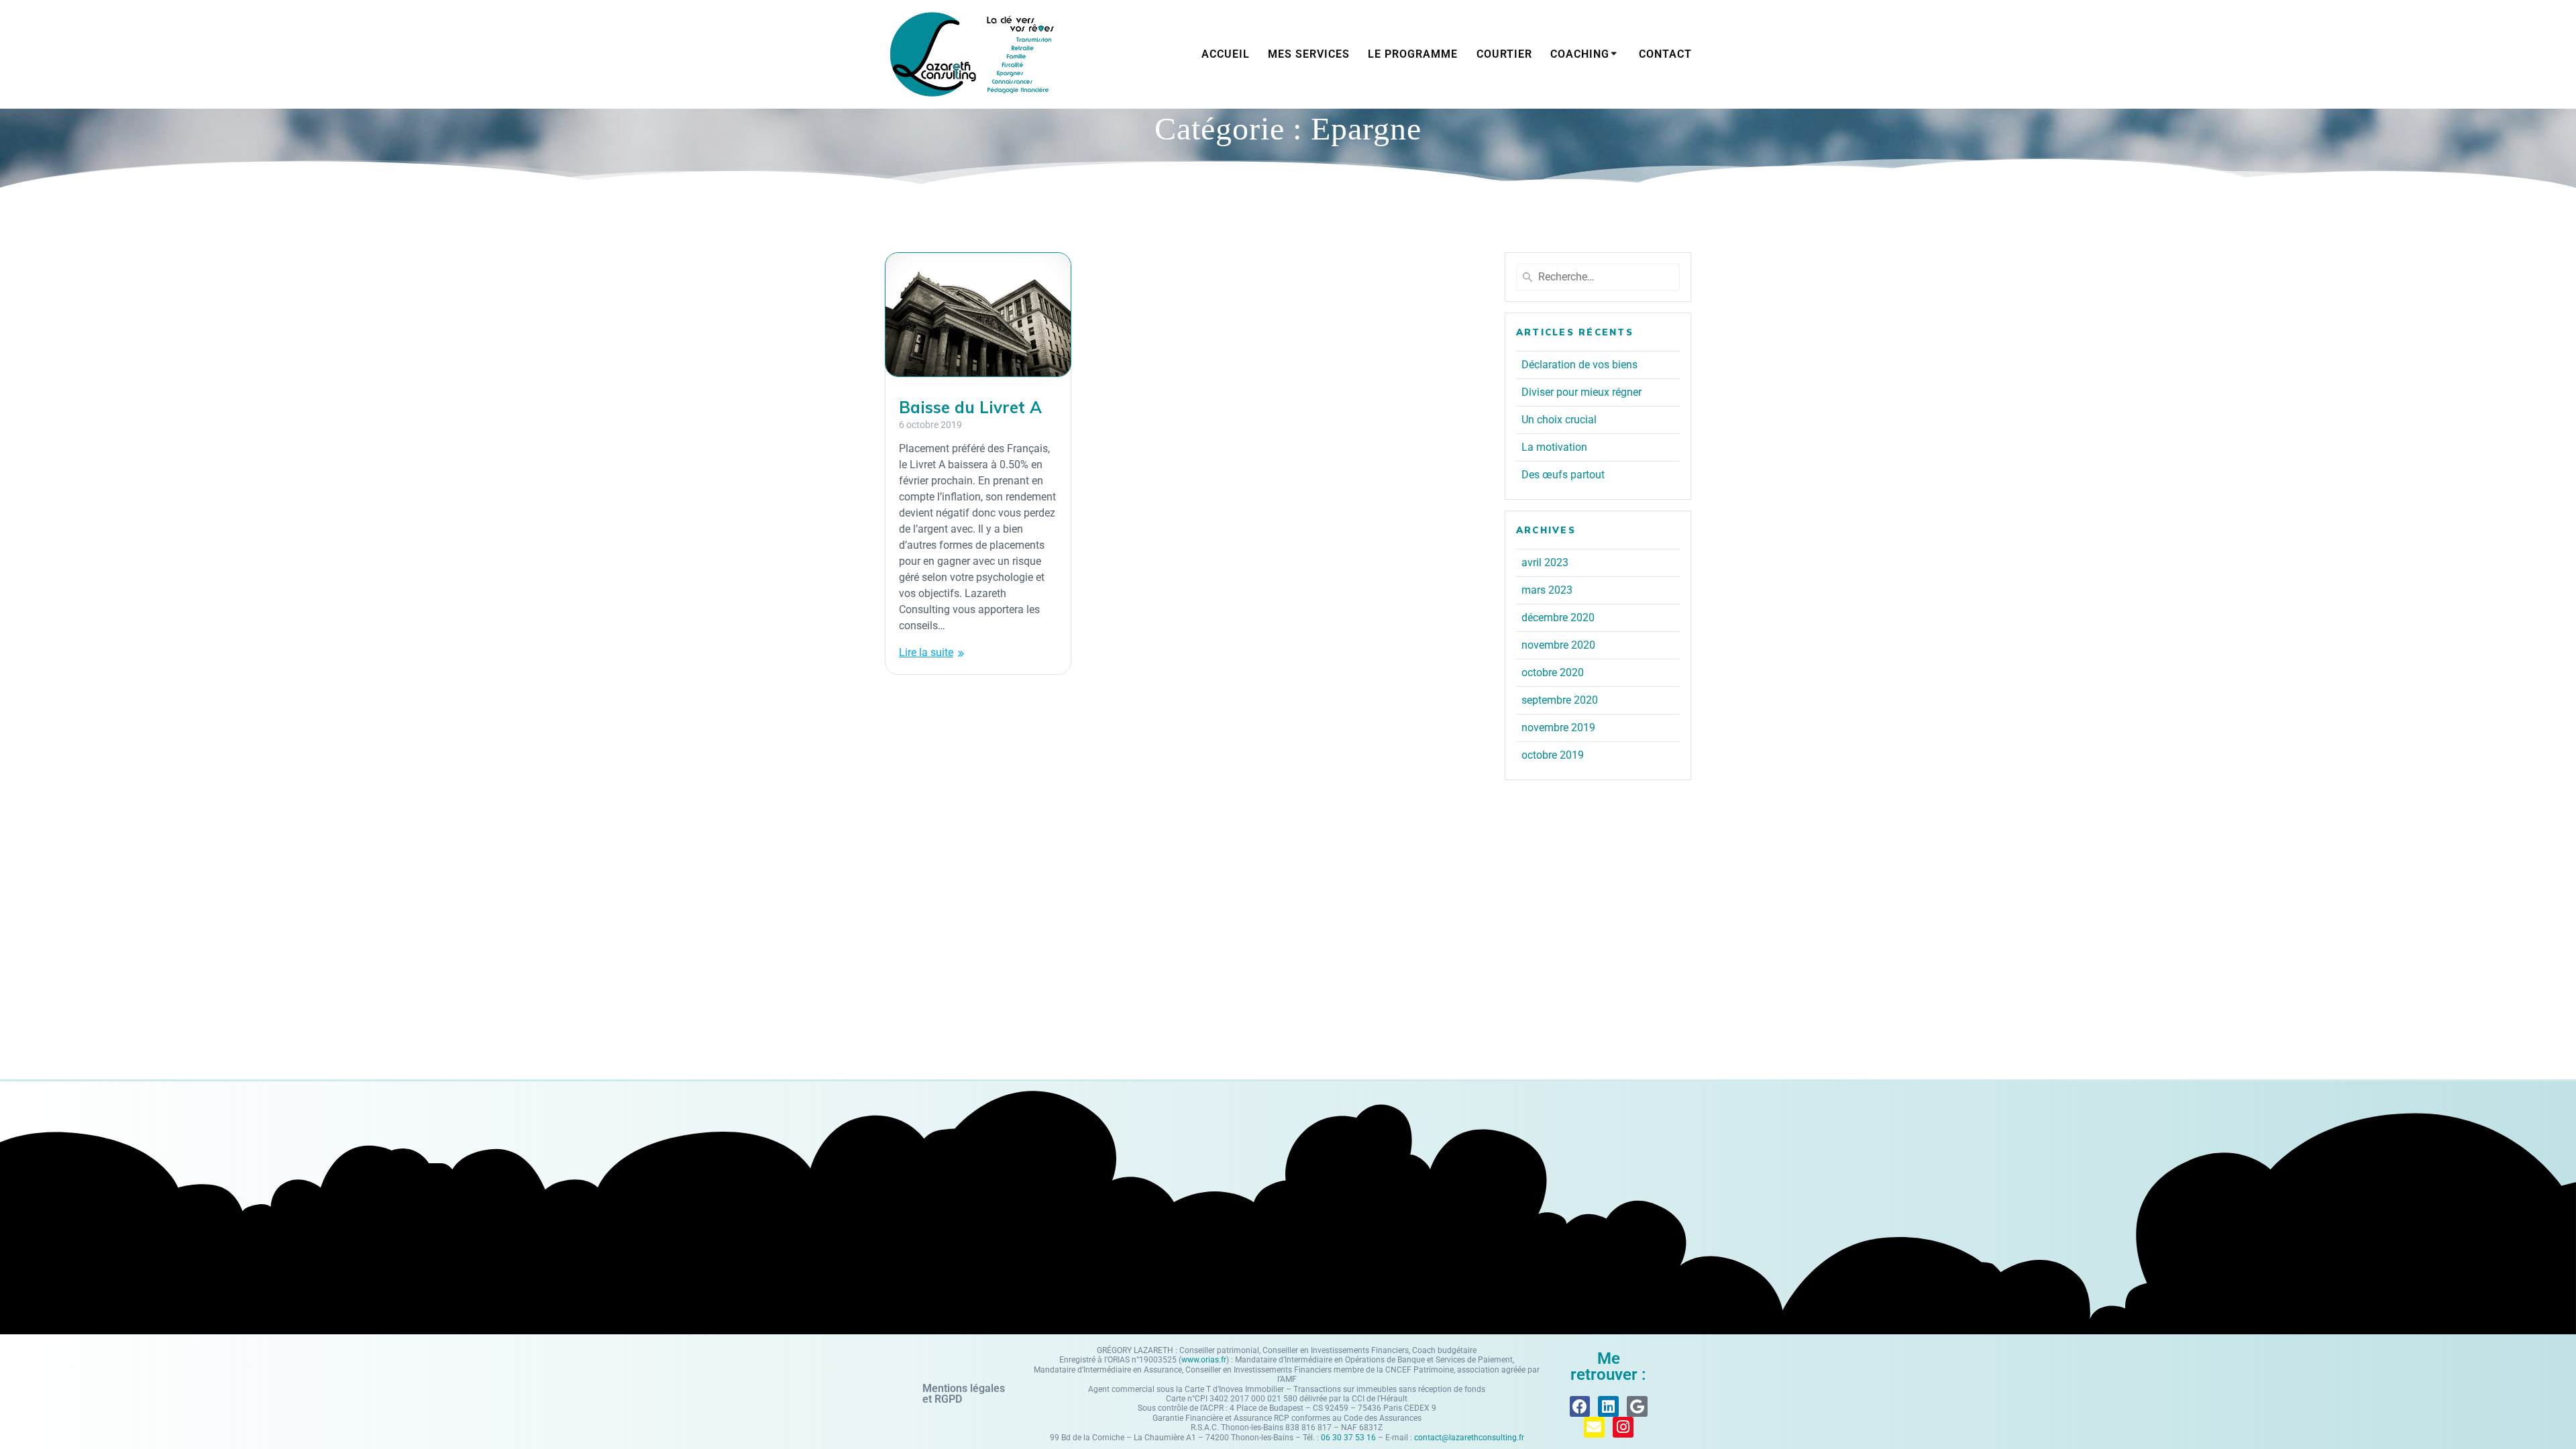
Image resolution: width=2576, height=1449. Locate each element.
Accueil (1226, 54)
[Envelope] (1594, 1427)
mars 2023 (1547, 590)
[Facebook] (1580, 1406)
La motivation (1554, 447)
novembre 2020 (1558, 645)
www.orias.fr (1204, 1360)
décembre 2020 (1558, 618)
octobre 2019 (1553, 755)
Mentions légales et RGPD (964, 1394)
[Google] (1637, 1406)
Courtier (1504, 54)
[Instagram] (1623, 1427)
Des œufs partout (1563, 475)
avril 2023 (1545, 562)
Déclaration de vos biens (1579, 365)
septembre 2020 (1560, 700)
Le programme (1413, 54)
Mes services (1309, 54)
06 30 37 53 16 (1348, 1438)
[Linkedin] (1608, 1406)
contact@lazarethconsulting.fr (1469, 1438)
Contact (1665, 54)
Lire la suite (926, 652)
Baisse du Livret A (970, 407)
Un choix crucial (1559, 420)
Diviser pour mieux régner (1581, 392)
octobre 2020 (1553, 673)
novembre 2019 (1558, 728)
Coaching (1580, 54)
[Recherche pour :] (1598, 277)
